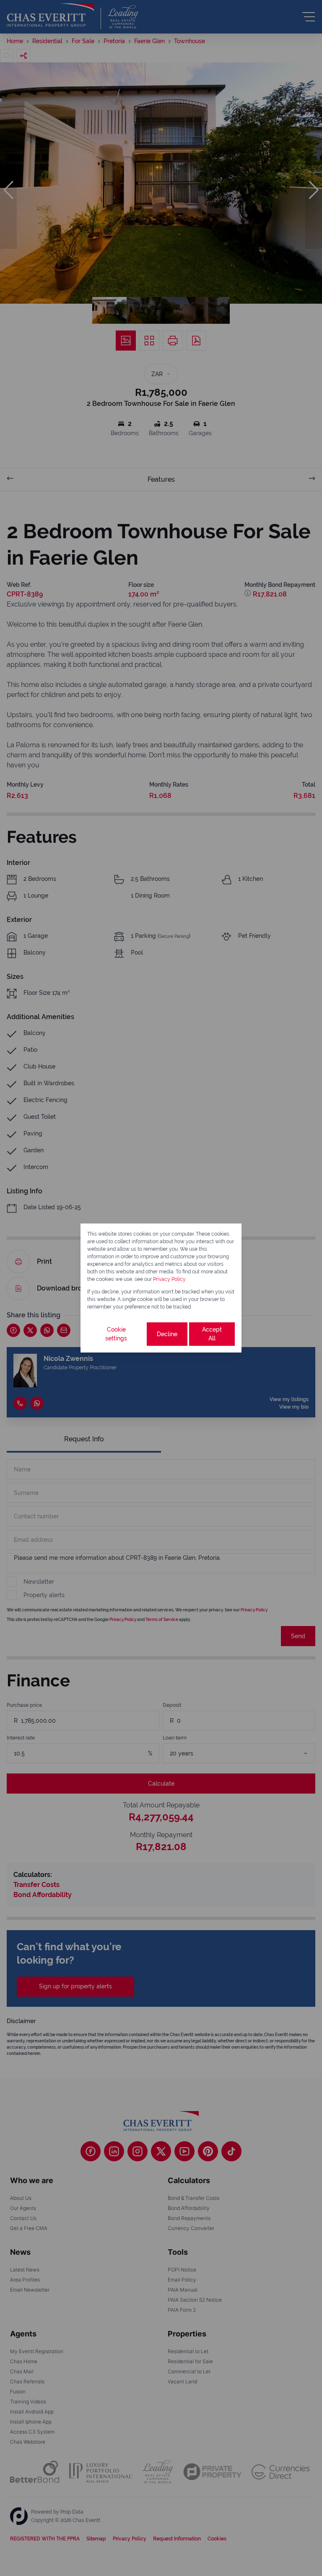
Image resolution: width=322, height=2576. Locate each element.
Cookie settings (116, 1334)
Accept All (212, 1334)
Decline (167, 1334)
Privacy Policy (169, 1279)
